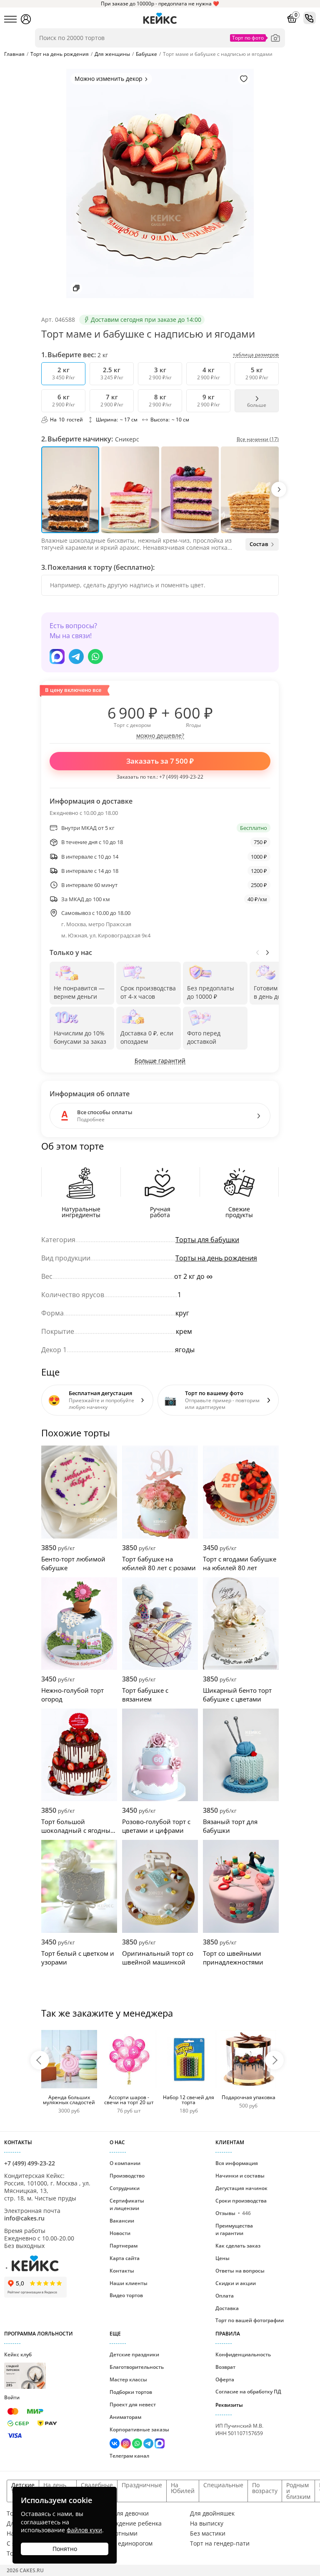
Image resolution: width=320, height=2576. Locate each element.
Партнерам (124, 2246)
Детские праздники (134, 2354)
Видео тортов (126, 2295)
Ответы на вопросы (240, 2271)
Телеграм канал (129, 2456)
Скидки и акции (236, 2283)
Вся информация (237, 2163)
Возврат (225, 2367)
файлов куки (84, 2530)
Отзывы (233, 2213)
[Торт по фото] (275, 38)
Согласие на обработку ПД (248, 2392)
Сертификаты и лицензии (127, 2204)
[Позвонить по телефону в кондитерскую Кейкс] (310, 18)
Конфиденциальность (243, 2354)
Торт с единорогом (125, 2543)
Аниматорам (125, 2417)
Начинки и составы (240, 2176)
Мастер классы (128, 2379)
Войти (12, 2397)
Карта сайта (125, 2258)
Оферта (225, 2379)
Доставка (227, 2308)
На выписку (207, 2523)
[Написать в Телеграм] (76, 657)
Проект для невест (133, 2404)
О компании (125, 2163)
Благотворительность (137, 2367)
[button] (279, 489)
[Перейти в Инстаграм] (126, 2444)
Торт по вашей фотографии (250, 2320)
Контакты (122, 2271)
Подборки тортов (131, 2392)
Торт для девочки (124, 2513)
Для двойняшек (212, 2513)
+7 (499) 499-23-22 (181, 777)
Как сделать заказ (238, 2246)
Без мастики (208, 2533)
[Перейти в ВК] (115, 2444)
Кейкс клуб (18, 2369)
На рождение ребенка (130, 2523)
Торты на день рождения (216, 1258)
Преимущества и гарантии (234, 2229)
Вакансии (122, 2221)
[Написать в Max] (57, 657)
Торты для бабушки (207, 1240)
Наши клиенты (129, 2283)
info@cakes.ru (24, 2218)
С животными (118, 2533)
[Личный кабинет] (26, 19)
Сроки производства (241, 2201)
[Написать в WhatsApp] (95, 657)
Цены (222, 2258)
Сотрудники (125, 2188)
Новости (120, 2233)
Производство (127, 2176)
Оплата (225, 2296)
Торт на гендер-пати (220, 2543)
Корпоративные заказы (139, 2429)
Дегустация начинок (241, 2188)
